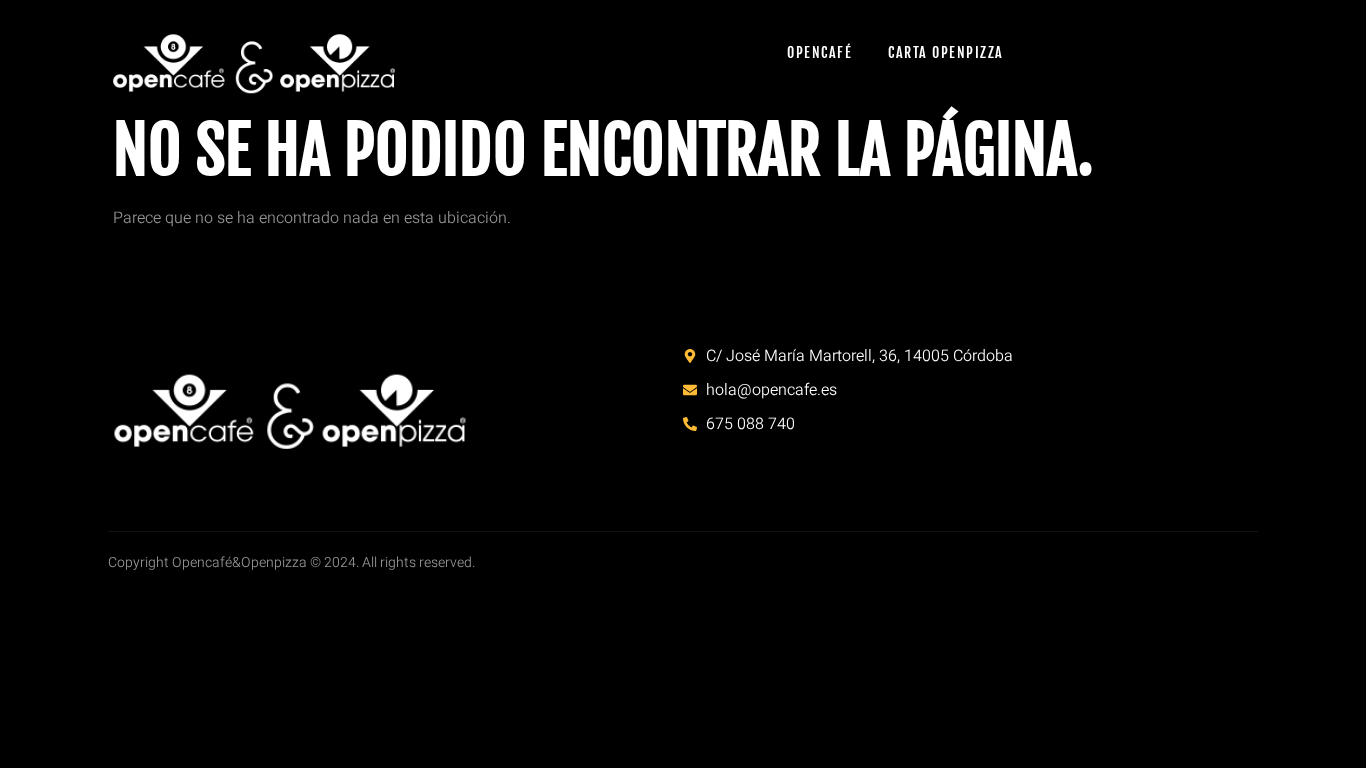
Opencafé (819, 52)
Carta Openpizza (946, 52)
